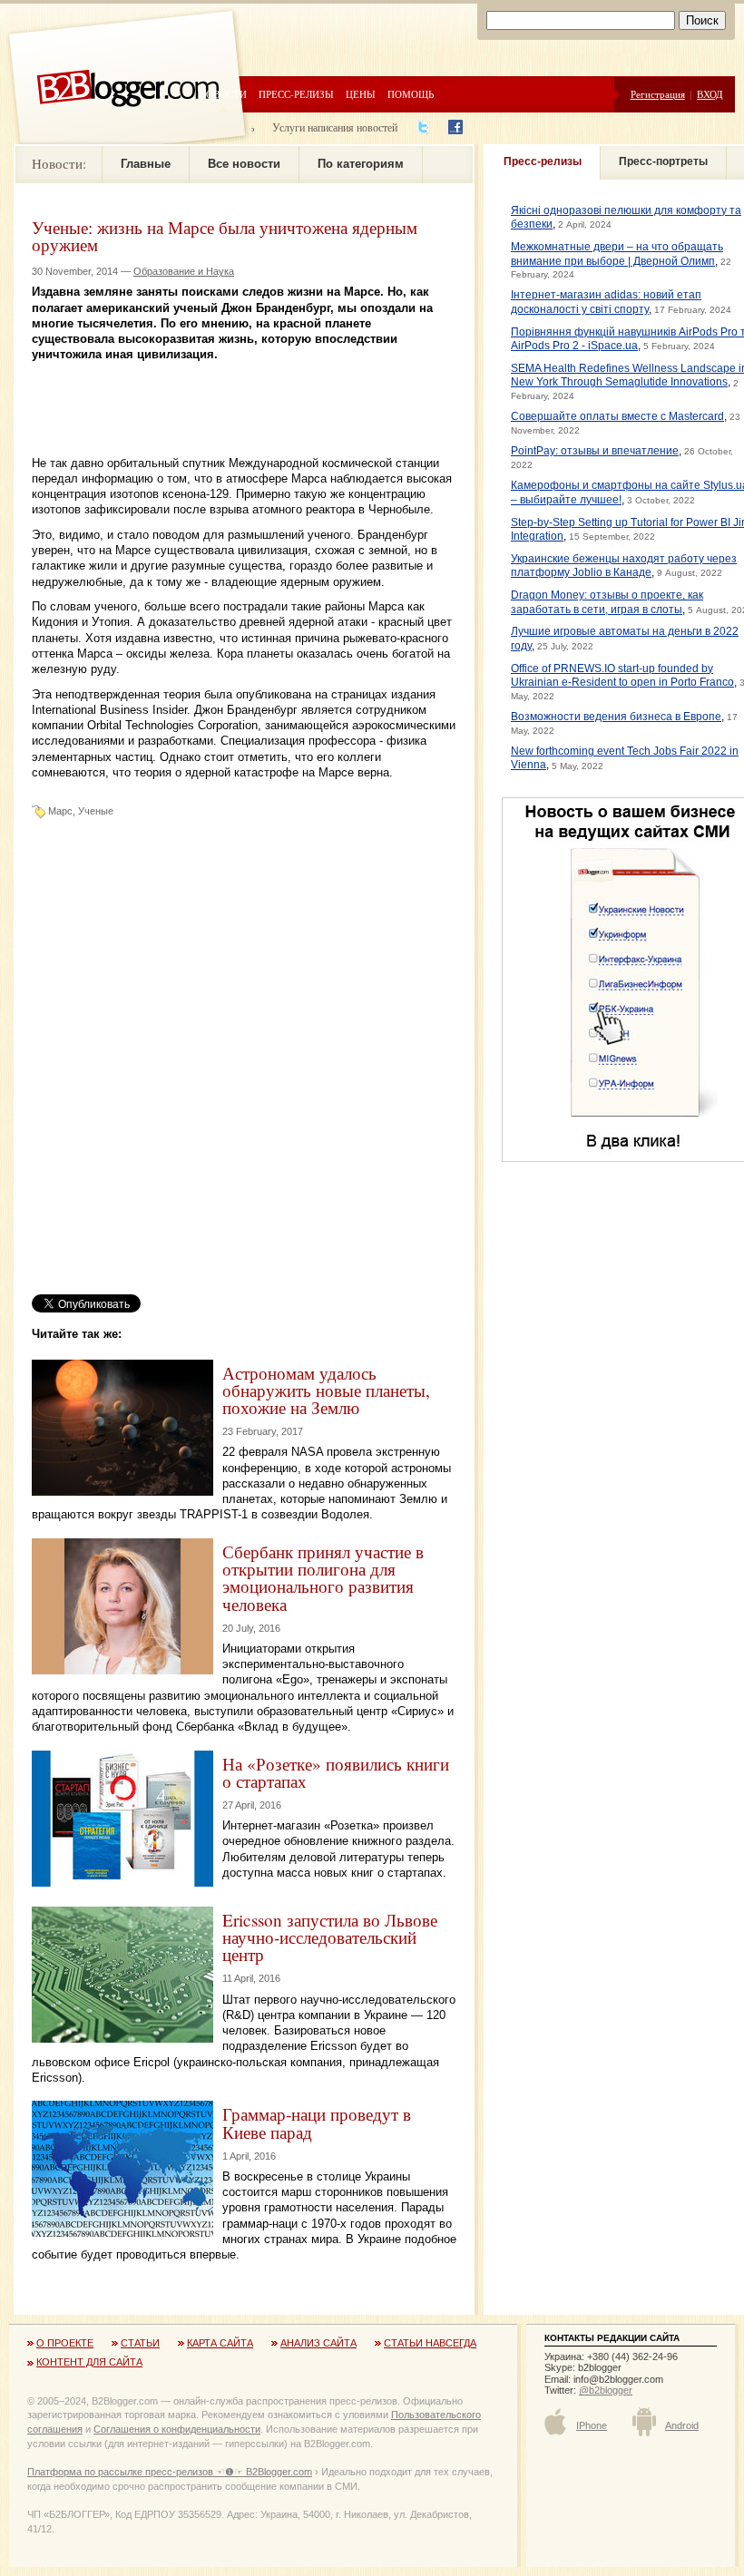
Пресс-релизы (296, 94)
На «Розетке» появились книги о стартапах (336, 1772)
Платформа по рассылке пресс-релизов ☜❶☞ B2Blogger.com (170, 2472)
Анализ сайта (318, 2343)
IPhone (592, 2425)
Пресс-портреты (663, 161)
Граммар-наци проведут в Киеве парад (317, 2122)
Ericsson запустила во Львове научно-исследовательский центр (330, 1937)
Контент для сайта (89, 2362)
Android (682, 2425)
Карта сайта (220, 2343)
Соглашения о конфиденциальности (177, 2429)
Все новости (244, 164)
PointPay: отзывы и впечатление (595, 451)
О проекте (65, 2343)
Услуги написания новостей (335, 127)
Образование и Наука (184, 271)
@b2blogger (606, 2390)
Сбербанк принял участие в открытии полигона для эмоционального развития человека (323, 1578)
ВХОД (710, 94)
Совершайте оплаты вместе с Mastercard (617, 416)
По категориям (361, 164)
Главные (146, 164)
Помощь (411, 94)
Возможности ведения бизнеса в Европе (616, 717)
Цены (361, 94)
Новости (223, 94)
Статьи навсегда (430, 2343)
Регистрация (658, 94)
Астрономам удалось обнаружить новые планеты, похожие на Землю (326, 1390)
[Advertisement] (244, 390)
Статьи (140, 2343)
